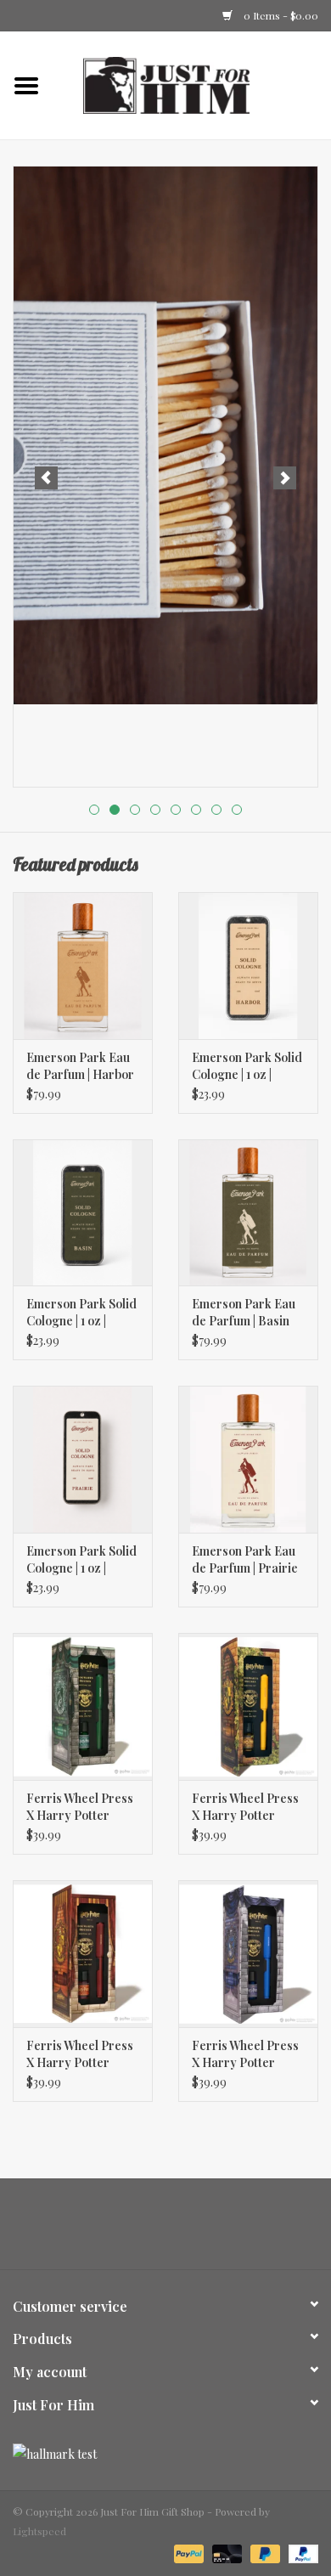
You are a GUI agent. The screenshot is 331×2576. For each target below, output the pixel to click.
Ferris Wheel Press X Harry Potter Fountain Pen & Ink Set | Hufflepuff (246, 1807)
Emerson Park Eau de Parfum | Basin (244, 1312)
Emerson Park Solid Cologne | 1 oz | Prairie (81, 1560)
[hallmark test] (165, 2454)
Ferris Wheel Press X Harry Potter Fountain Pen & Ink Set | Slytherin (80, 1807)
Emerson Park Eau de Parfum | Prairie (245, 1559)
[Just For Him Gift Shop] (192, 84)
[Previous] (46, 478)
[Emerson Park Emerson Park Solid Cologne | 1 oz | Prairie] (83, 1459)
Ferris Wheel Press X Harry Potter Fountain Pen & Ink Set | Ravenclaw (246, 2054)
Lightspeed (39, 2531)
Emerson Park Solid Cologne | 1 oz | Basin (81, 1313)
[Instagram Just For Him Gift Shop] (181, 2230)
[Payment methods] (187, 2552)
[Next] (285, 478)
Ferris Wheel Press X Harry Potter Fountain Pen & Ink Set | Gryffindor (80, 2054)
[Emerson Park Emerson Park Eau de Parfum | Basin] (248, 1213)
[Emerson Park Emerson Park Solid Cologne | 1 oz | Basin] (83, 1213)
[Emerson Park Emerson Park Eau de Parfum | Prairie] (248, 1459)
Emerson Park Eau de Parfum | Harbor (80, 1066)
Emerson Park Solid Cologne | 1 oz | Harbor (247, 1066)
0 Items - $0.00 (280, 15)
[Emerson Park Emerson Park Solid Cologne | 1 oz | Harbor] (248, 966)
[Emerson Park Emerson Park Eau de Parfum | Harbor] (83, 966)
